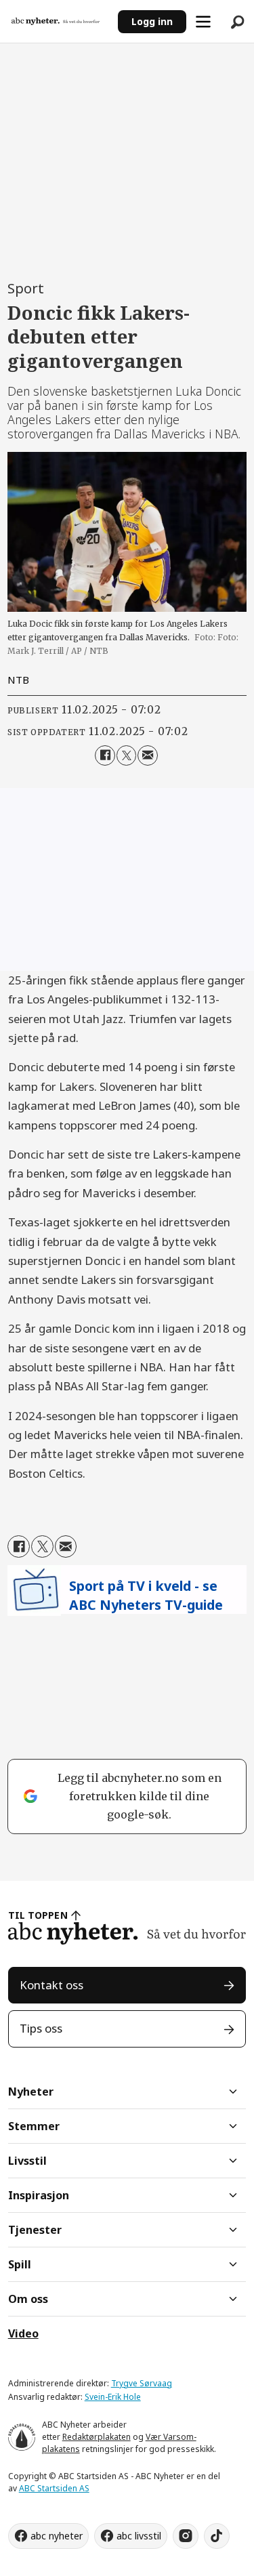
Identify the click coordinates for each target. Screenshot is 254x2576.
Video (23, 2333)
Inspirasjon (39, 2195)
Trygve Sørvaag (142, 2383)
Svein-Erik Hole (113, 2397)
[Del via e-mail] (147, 755)
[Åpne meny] (203, 22)
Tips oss (41, 2028)
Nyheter (31, 2092)
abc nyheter (57, 2536)
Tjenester (35, 2230)
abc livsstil (139, 2536)
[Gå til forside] (59, 21)
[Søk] (237, 22)
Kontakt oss (51, 1985)
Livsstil (27, 2161)
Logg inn (152, 21)
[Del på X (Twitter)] (126, 755)
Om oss (28, 2299)
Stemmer (34, 2126)
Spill (20, 2264)
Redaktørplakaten (97, 2437)
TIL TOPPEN (38, 1915)
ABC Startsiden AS (54, 2488)
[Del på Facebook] (105, 755)
